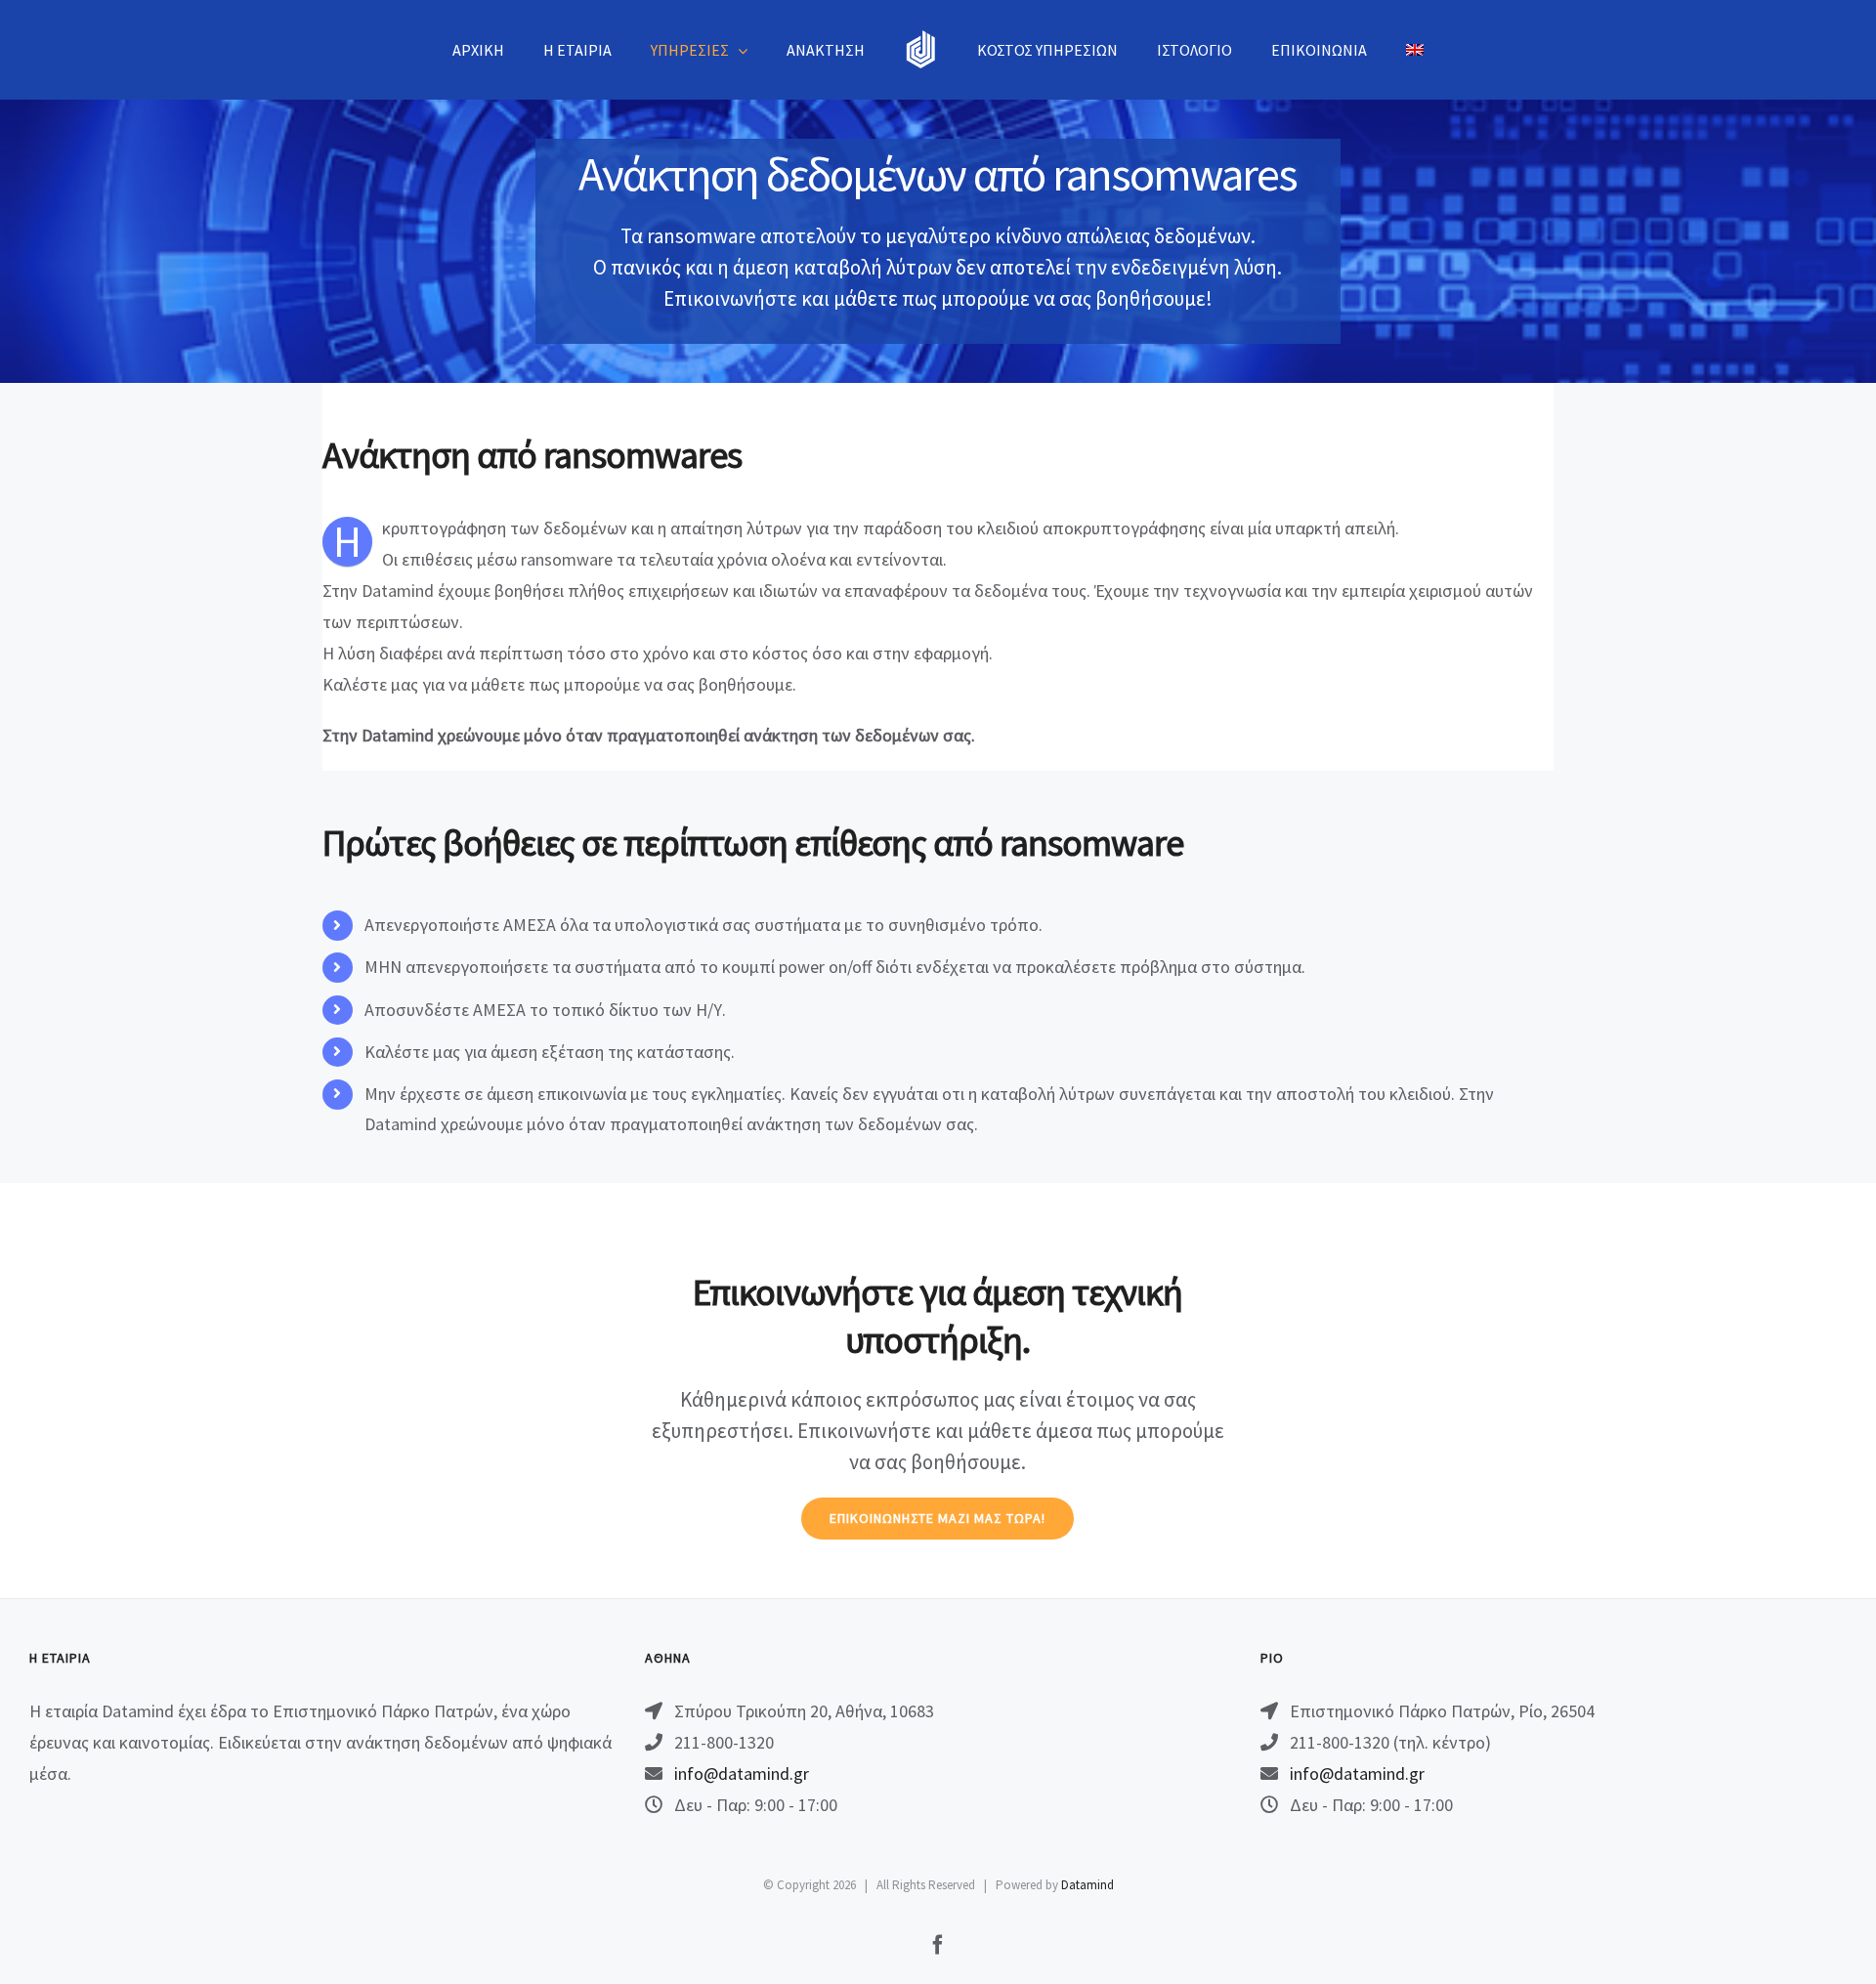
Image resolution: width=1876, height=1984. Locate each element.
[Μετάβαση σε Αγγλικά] (1415, 50)
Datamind (1087, 1885)
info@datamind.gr (742, 1773)
